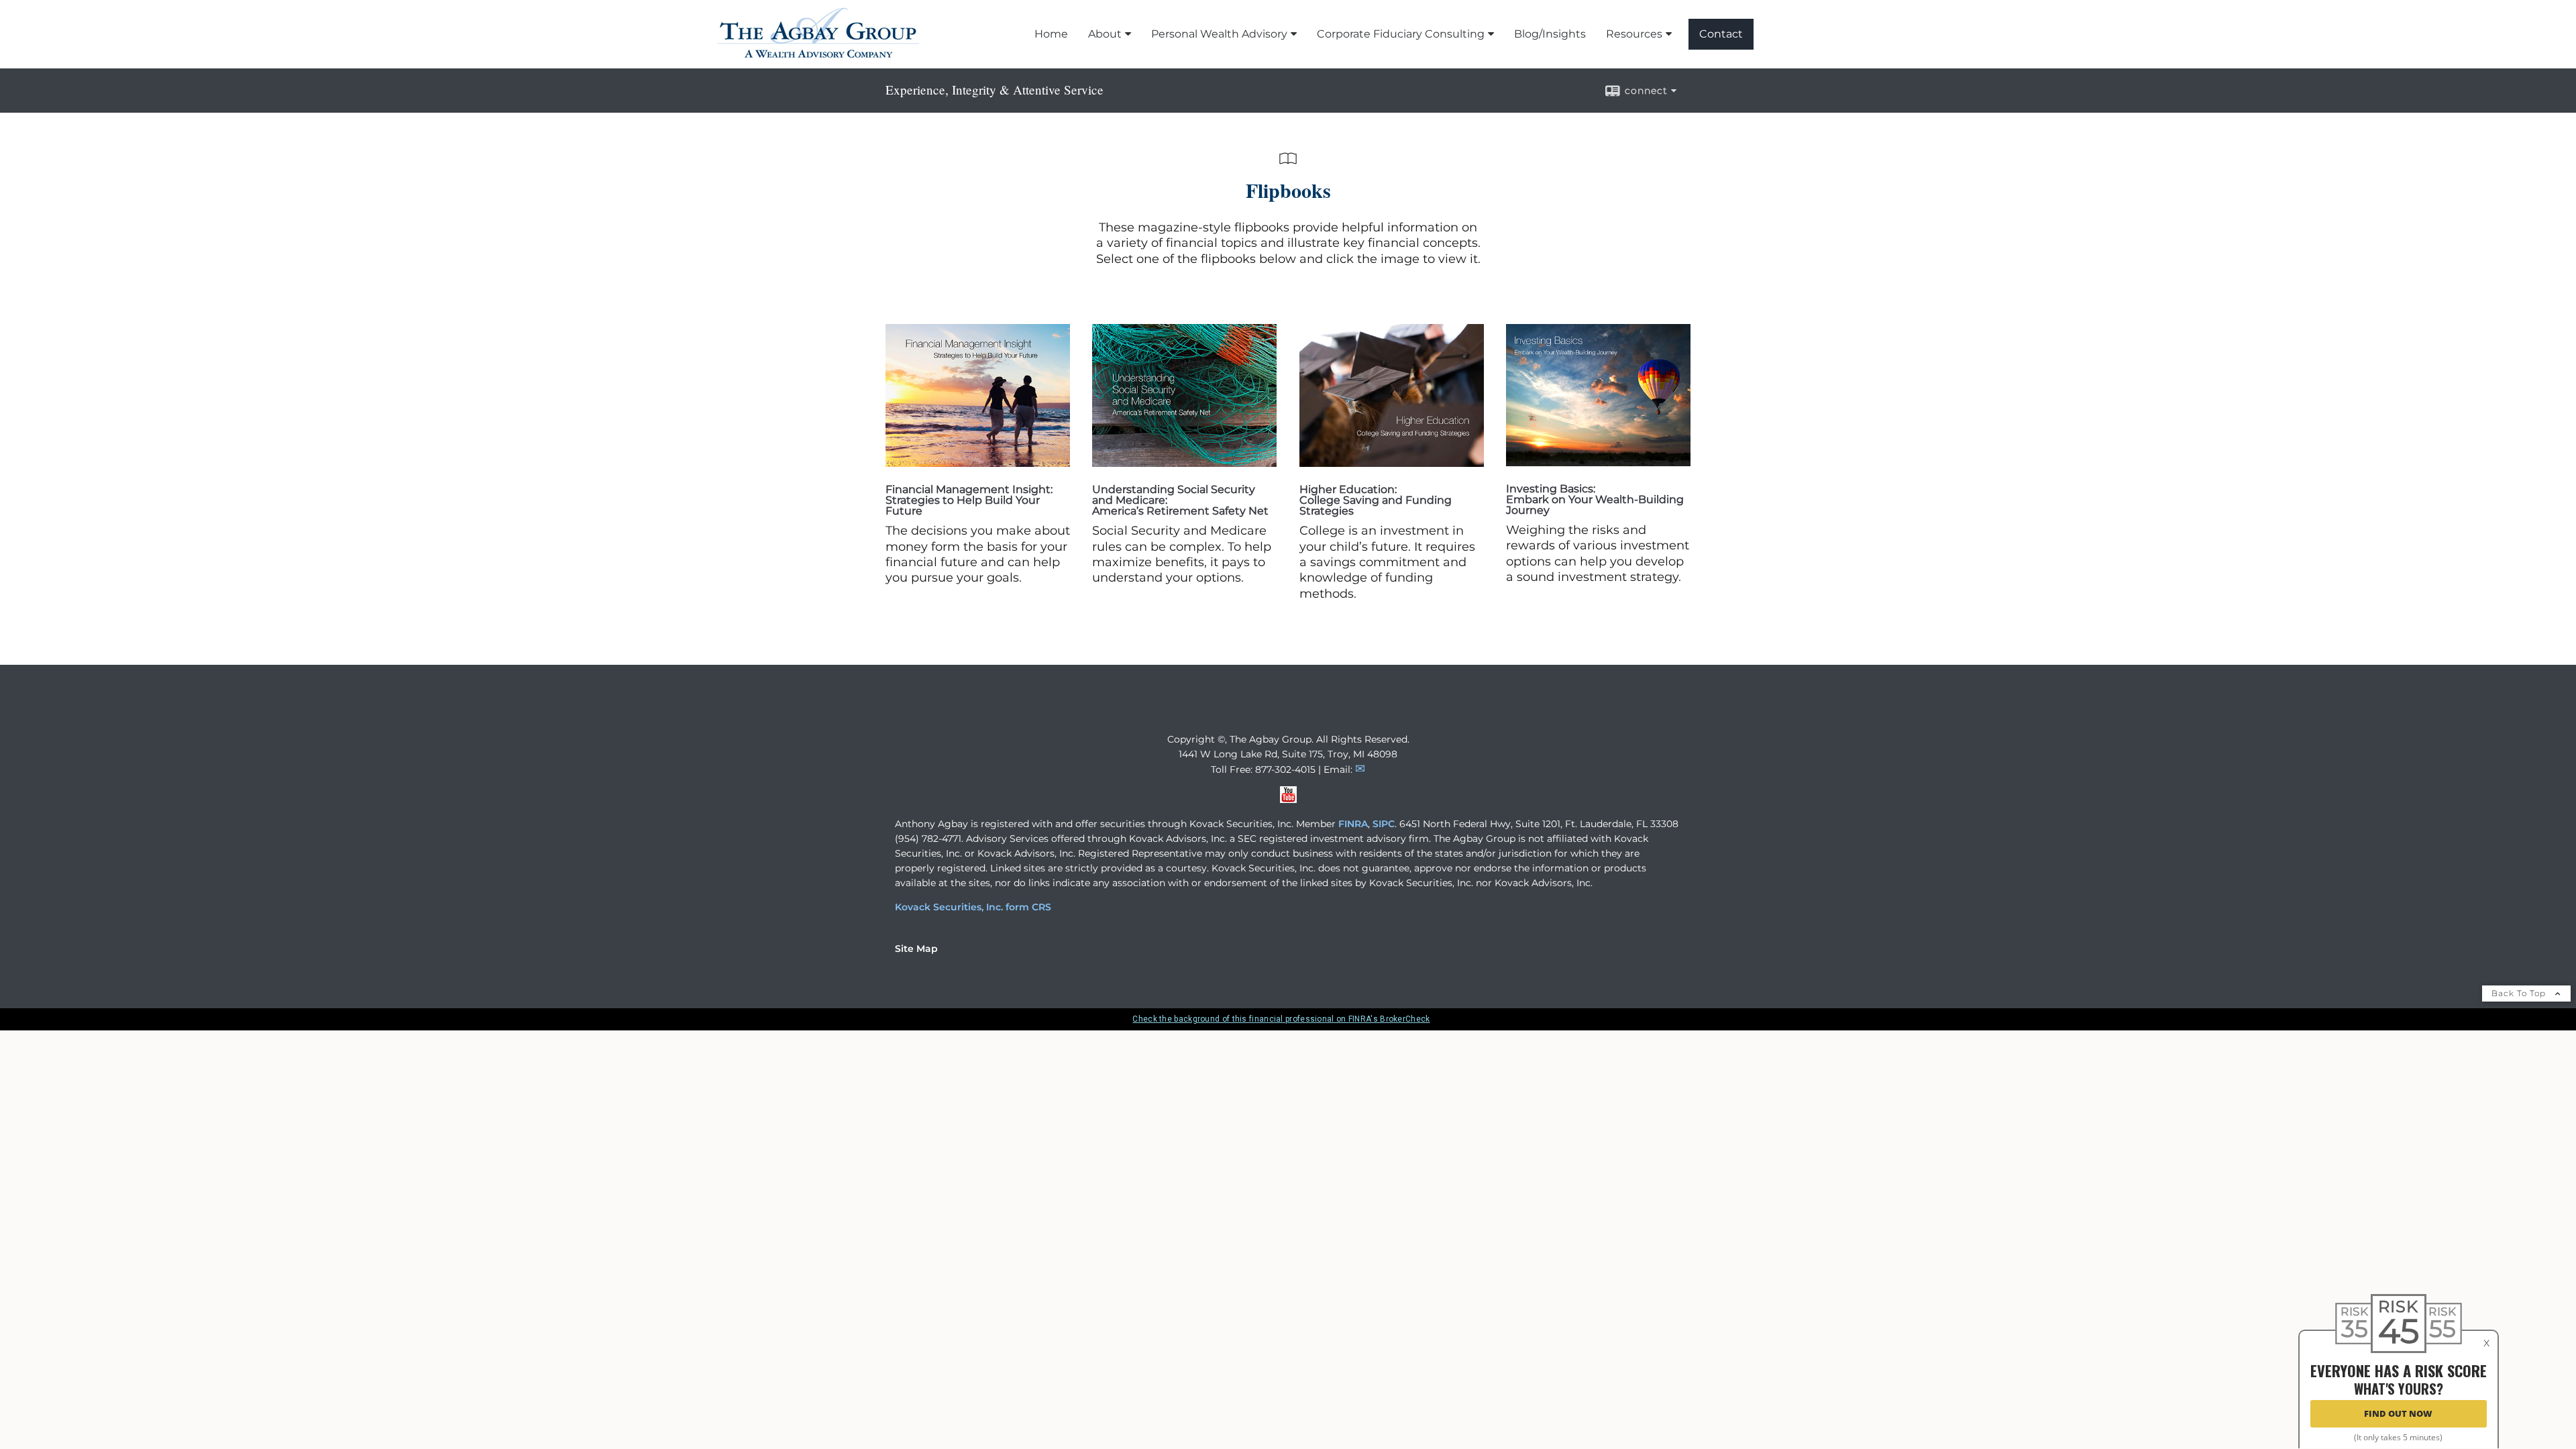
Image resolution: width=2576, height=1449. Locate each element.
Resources (1634, 34)
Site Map (916, 949)
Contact (1721, 34)
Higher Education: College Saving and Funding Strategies (1376, 500)
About (1105, 34)
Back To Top (2520, 993)
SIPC (1384, 824)
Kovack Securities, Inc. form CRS (973, 907)
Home (1051, 34)
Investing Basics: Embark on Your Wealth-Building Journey (1595, 499)
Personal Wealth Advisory (1219, 34)
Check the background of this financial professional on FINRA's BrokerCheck (1281, 1019)
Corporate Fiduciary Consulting (1401, 34)
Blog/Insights (1550, 34)
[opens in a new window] (978, 463)
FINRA (1353, 824)
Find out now (2398, 1414)
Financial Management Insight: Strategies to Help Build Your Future (969, 500)
